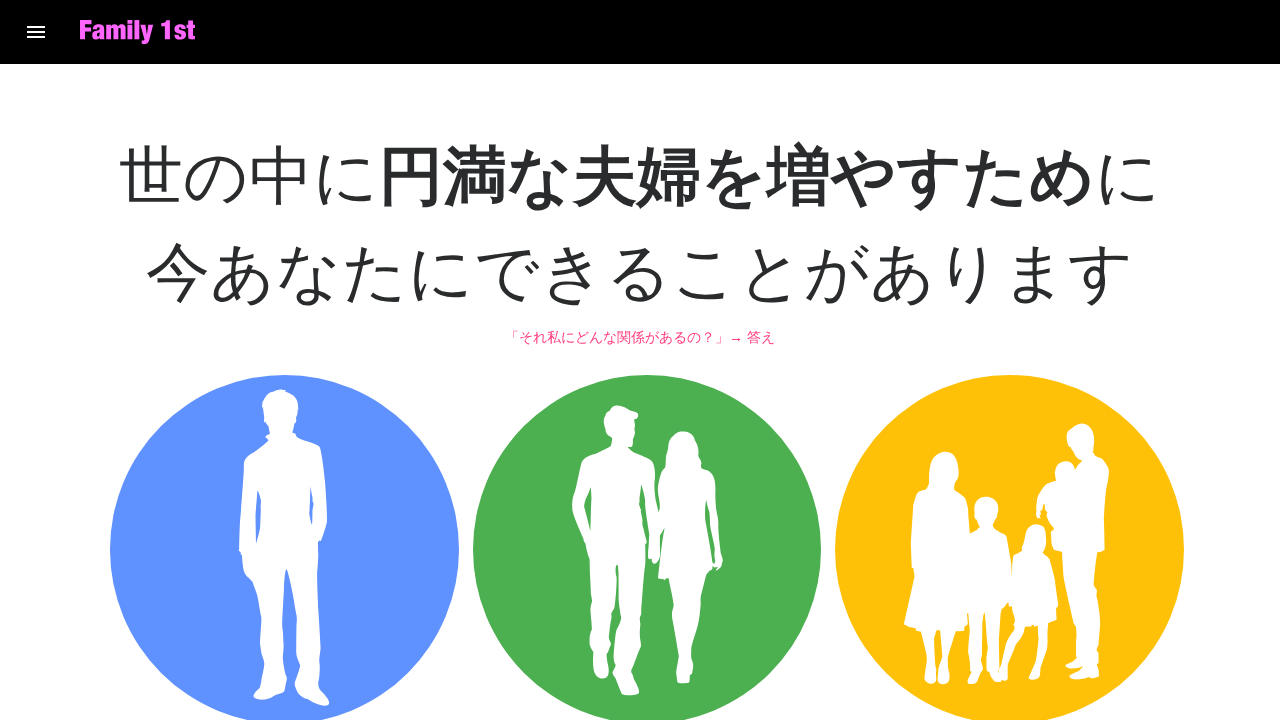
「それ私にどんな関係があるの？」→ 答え (640, 337)
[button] (36, 32)
